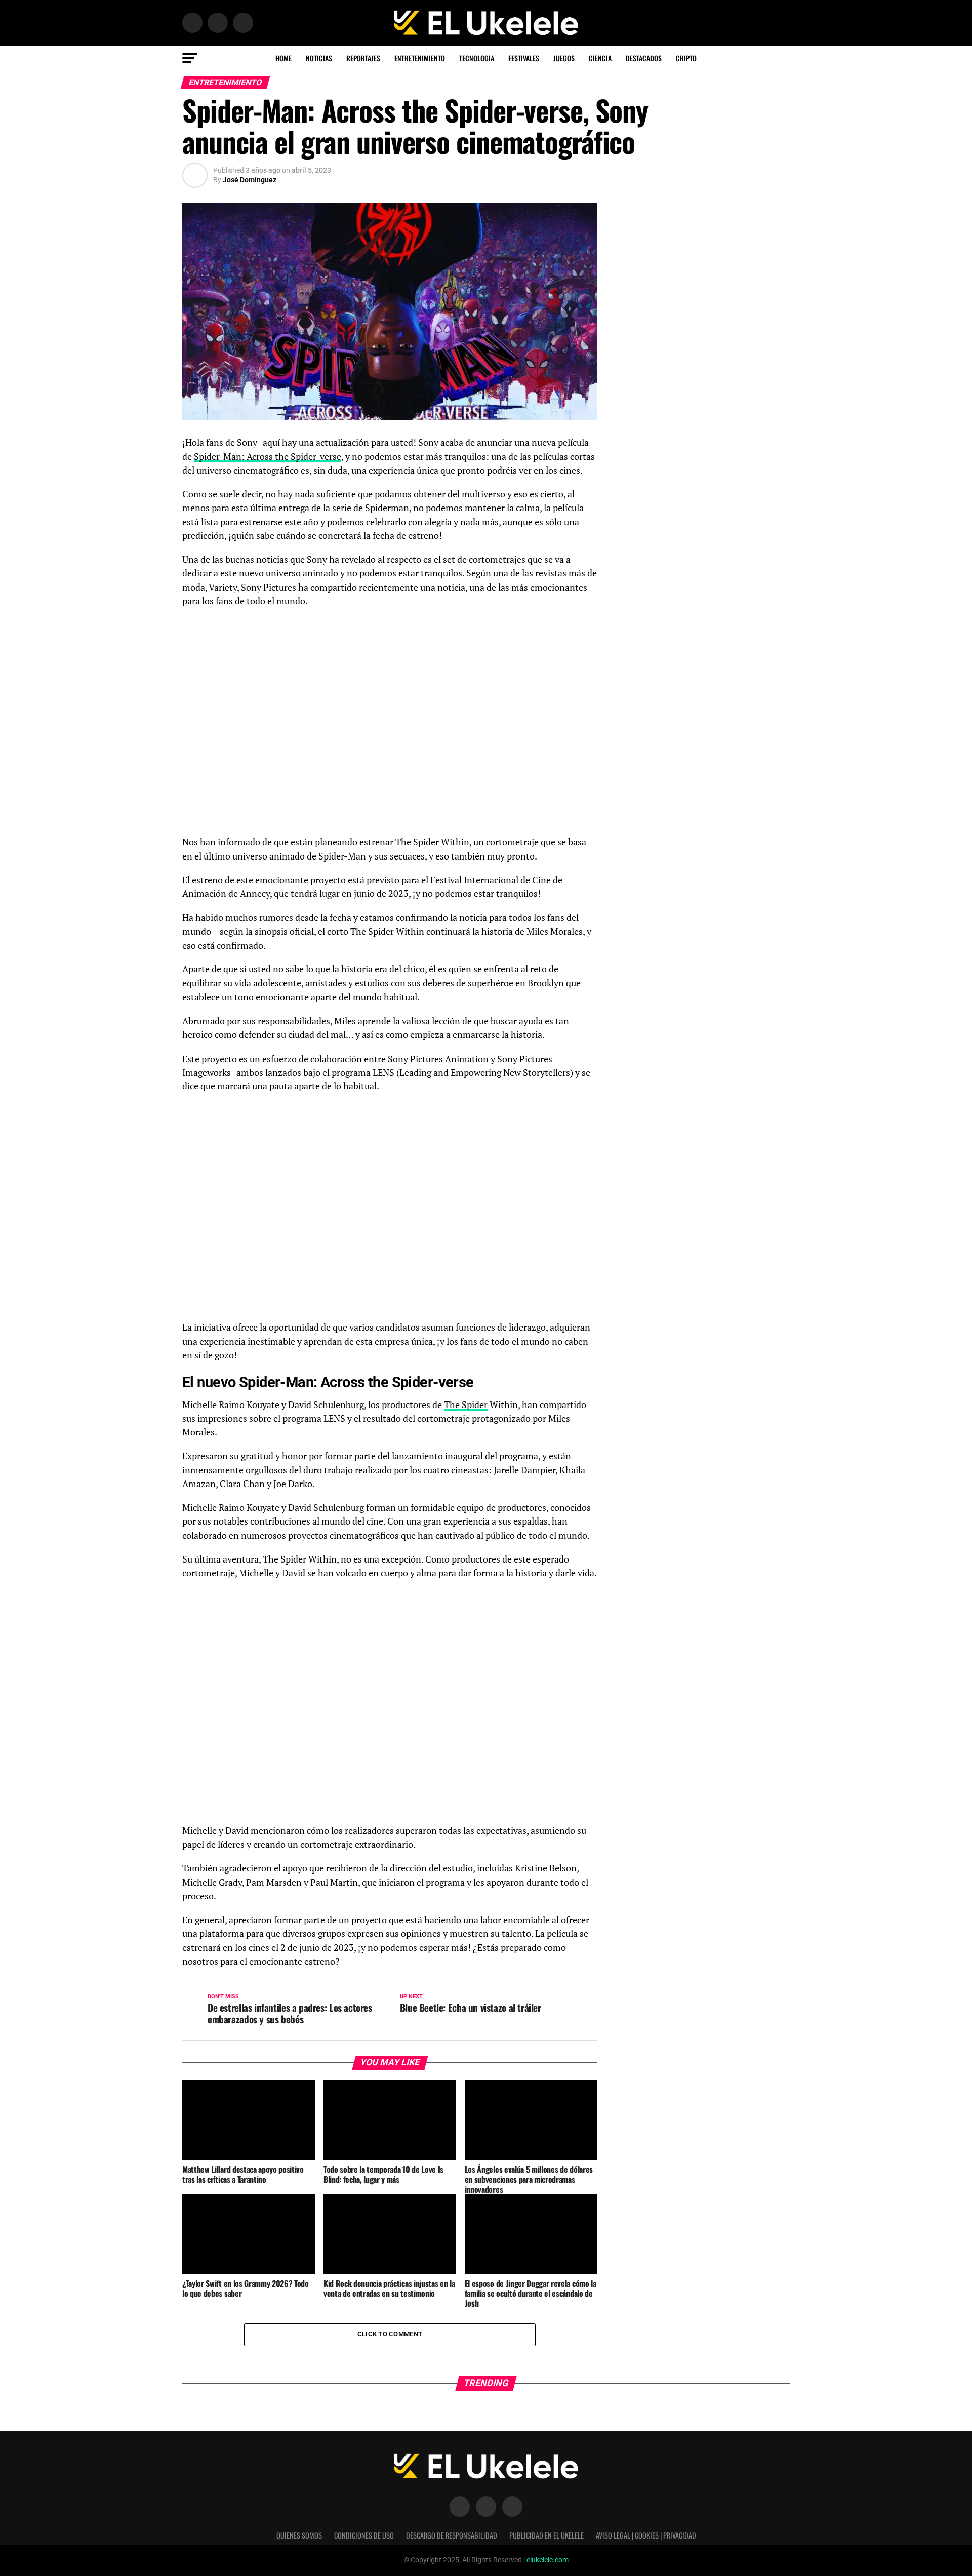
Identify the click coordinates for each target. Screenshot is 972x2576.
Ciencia (600, 58)
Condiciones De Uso (364, 2535)
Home (283, 58)
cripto (686, 58)
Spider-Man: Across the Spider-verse (268, 457)
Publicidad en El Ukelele (546, 2535)
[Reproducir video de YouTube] (390, 1707)
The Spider (466, 1405)
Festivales (524, 58)
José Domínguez (250, 180)
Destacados (644, 58)
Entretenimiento (420, 58)
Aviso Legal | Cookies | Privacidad (646, 2535)
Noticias (319, 58)
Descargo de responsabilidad (452, 2535)
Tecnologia (477, 58)
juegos (564, 58)
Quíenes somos (299, 2535)
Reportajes (363, 58)
